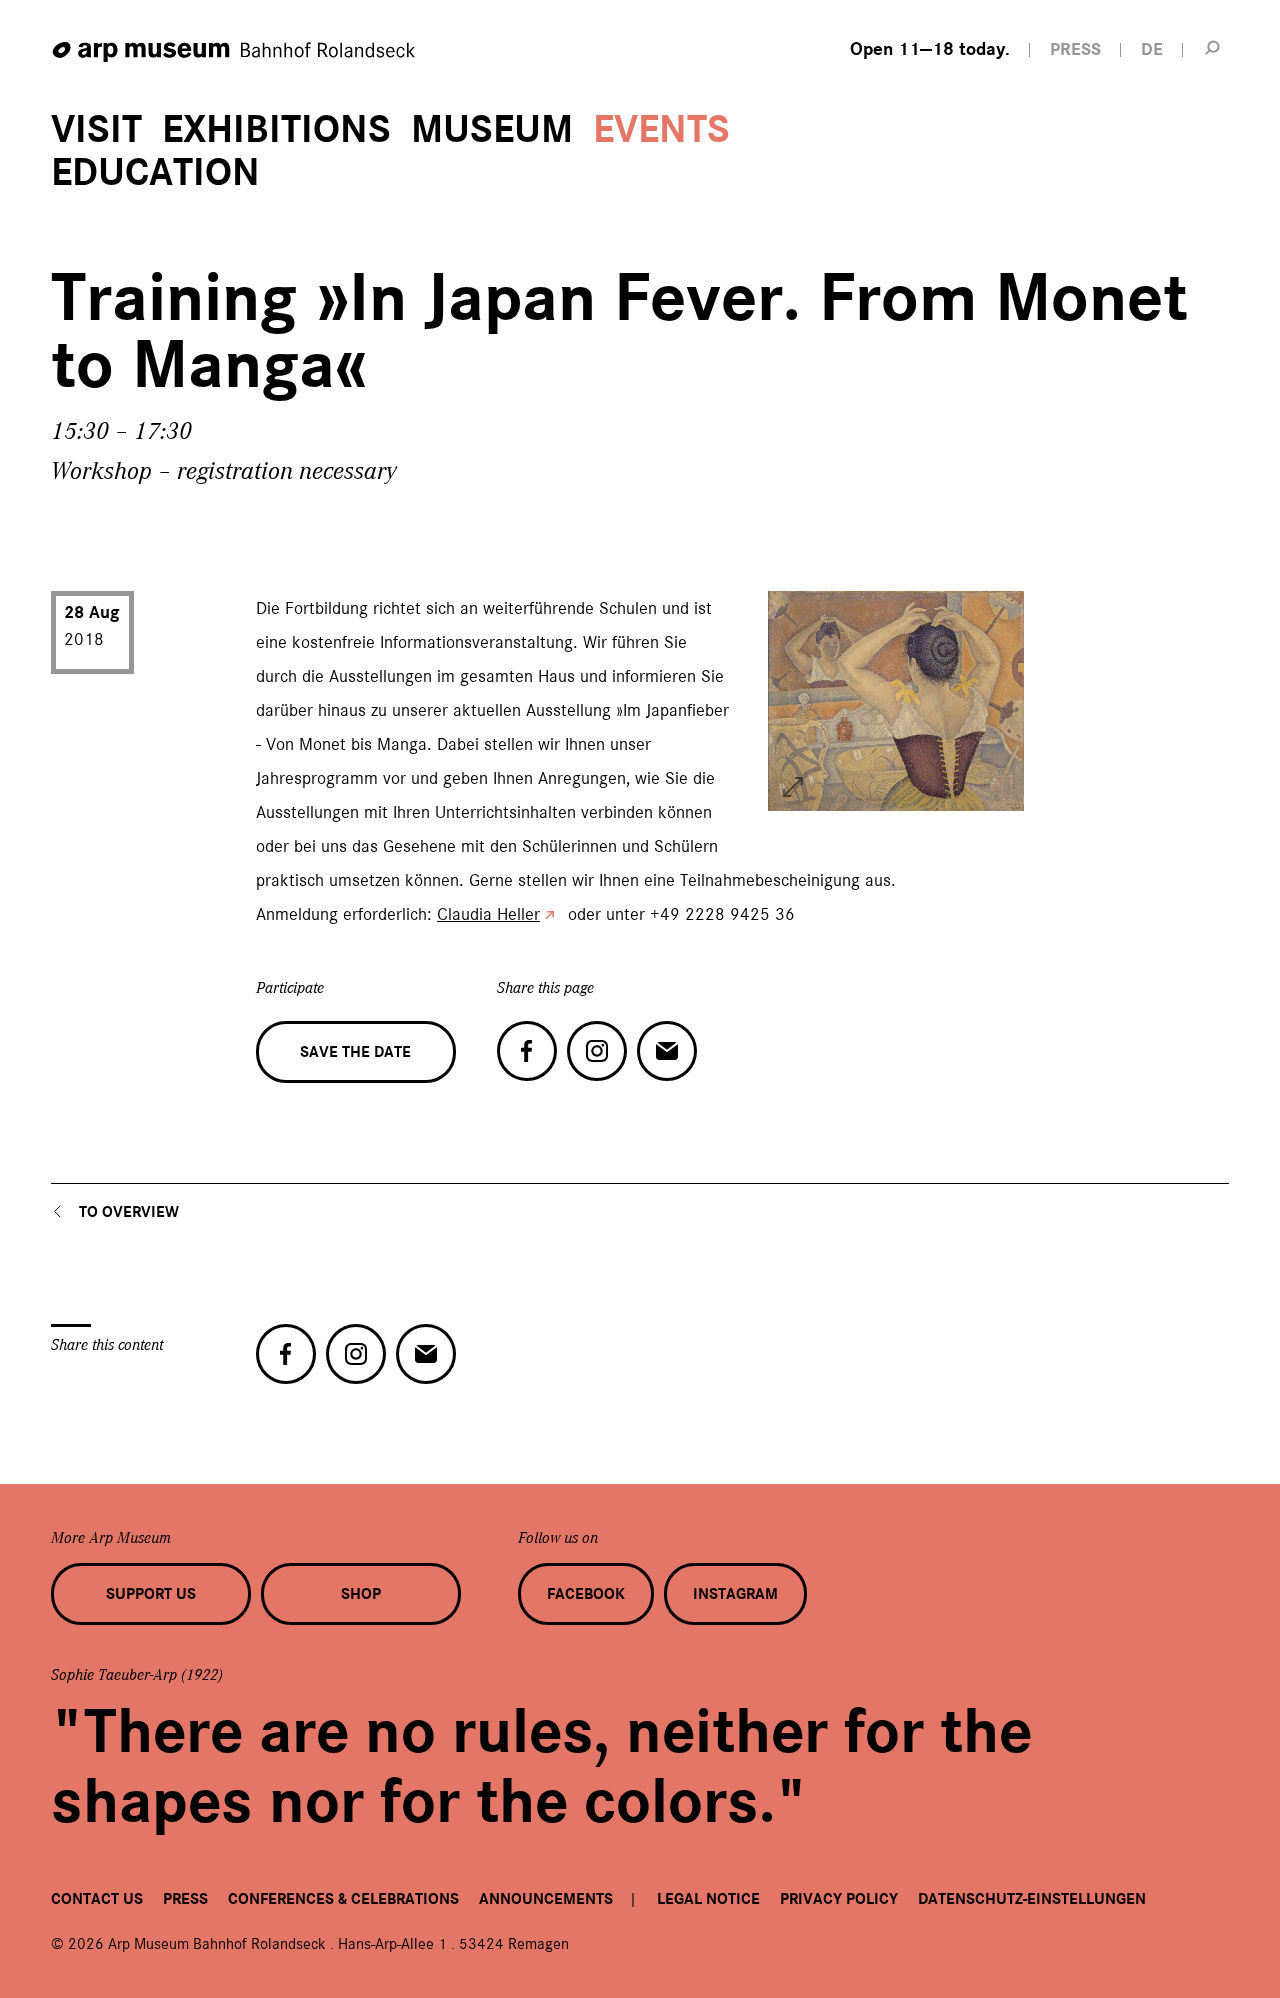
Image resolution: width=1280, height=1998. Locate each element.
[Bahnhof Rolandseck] (235, 52)
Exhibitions (276, 129)
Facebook (586, 1594)
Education (155, 172)
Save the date (355, 1052)
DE (1152, 49)
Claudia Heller (488, 914)
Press (185, 1899)
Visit (96, 129)
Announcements (546, 1899)
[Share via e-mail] (667, 1051)
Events (661, 129)
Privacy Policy (839, 1899)
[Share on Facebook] (527, 1051)
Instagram (735, 1594)
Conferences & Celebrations (343, 1899)
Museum (492, 129)
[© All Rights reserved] (793, 787)
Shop (361, 1594)
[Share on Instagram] (597, 1051)
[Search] (1213, 47)
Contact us (97, 1899)
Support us (151, 1594)
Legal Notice (708, 1899)
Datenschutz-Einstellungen (1032, 1899)
